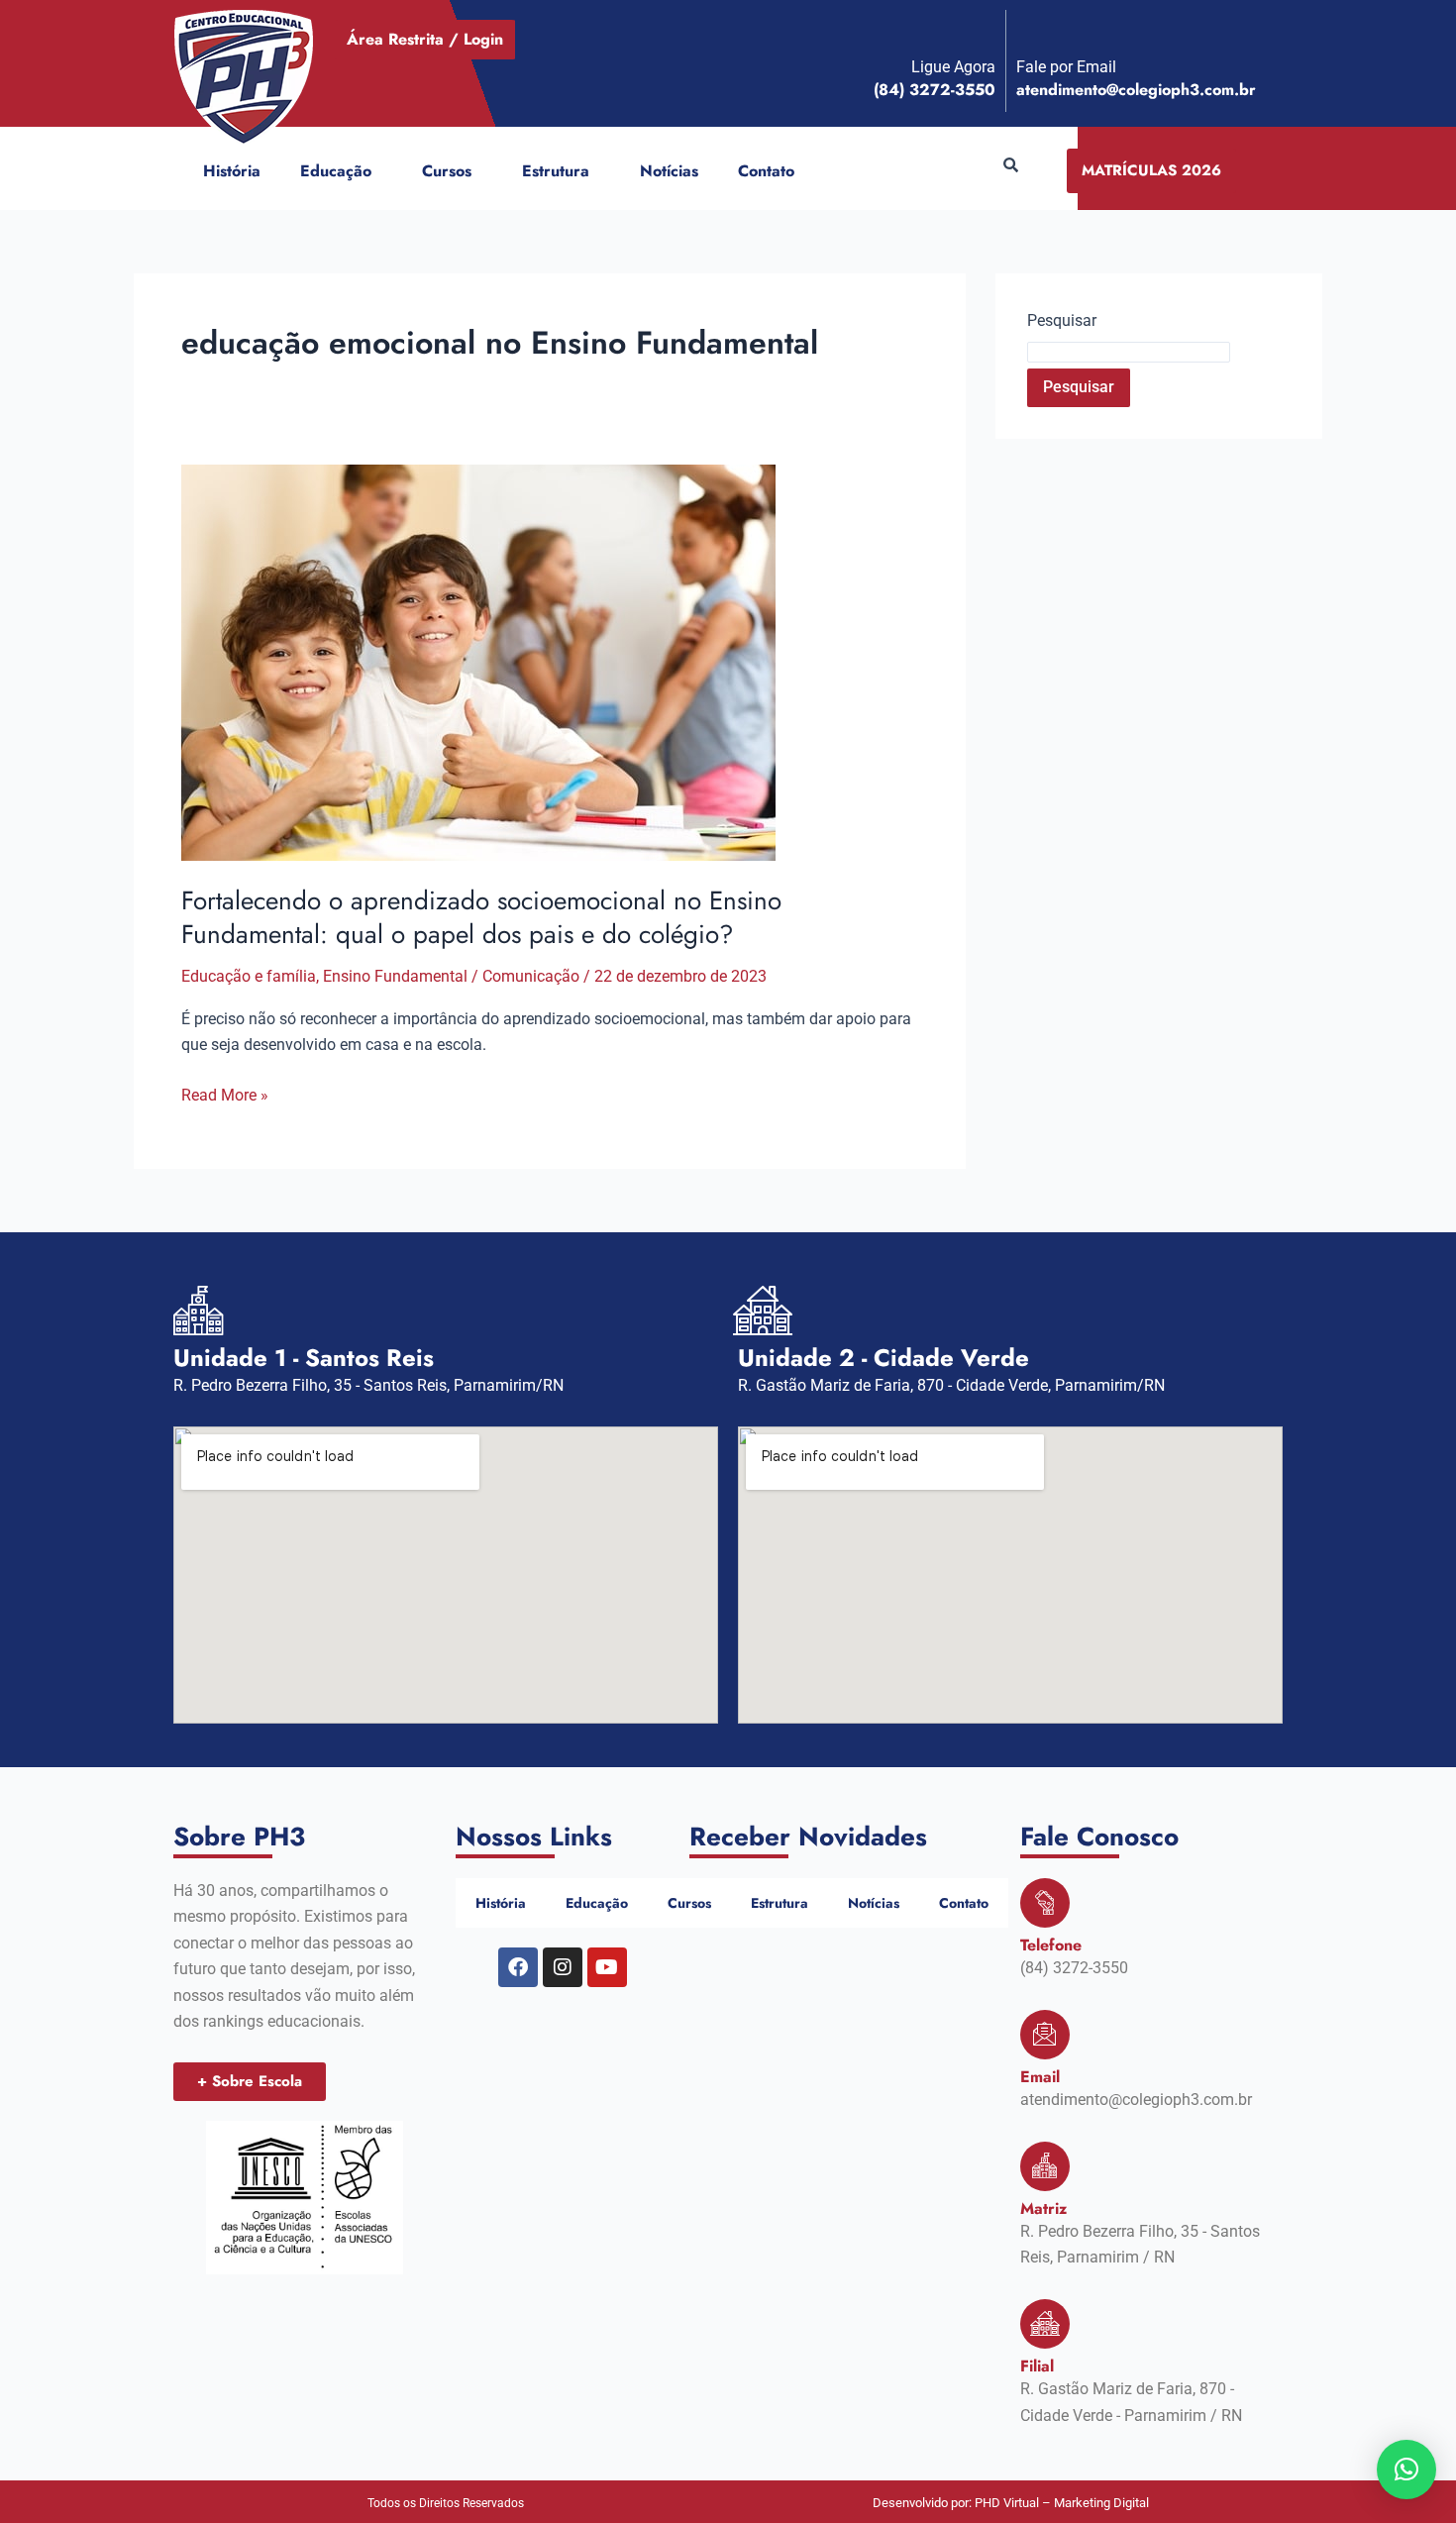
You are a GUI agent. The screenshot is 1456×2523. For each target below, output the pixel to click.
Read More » (225, 1094)
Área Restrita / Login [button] (425, 39)
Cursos (447, 171)
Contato (766, 171)
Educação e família (249, 976)
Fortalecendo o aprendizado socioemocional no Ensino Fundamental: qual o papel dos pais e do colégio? (481, 917)
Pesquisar (1062, 320)
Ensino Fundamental (395, 976)
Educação (336, 171)
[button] (379, 171)
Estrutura (556, 171)
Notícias (669, 171)
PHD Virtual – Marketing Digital (1062, 2503)
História (232, 171)
